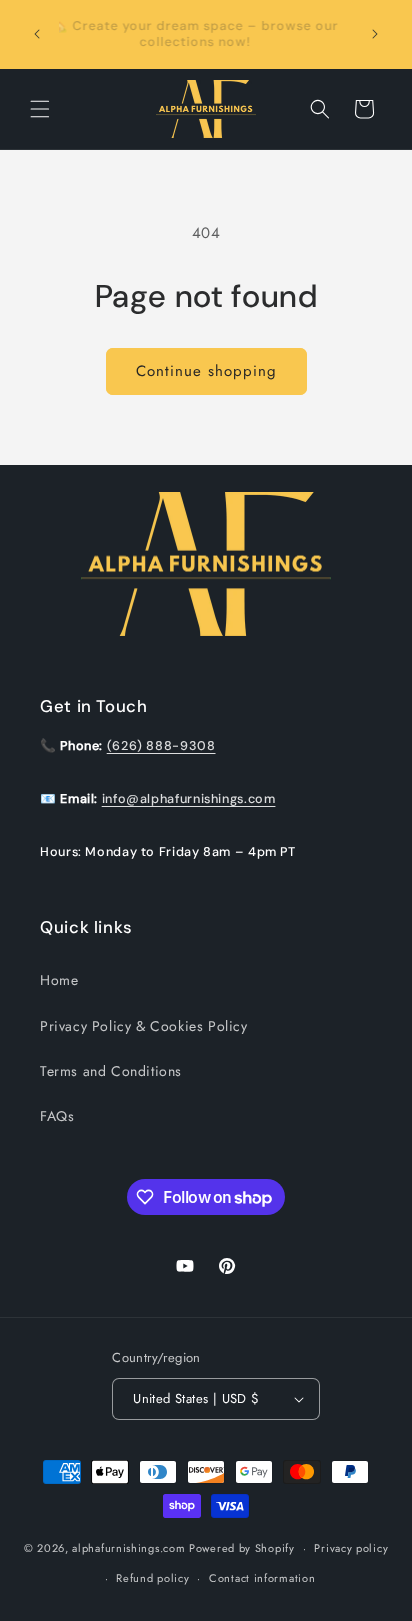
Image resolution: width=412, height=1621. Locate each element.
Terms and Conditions (111, 1071)
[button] (40, 109)
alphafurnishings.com (128, 1548)
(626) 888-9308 (161, 746)
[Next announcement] (375, 34)
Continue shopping (206, 371)
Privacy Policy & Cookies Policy (144, 1026)
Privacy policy (351, 1548)
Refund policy (152, 1578)
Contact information (262, 1578)
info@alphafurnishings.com (189, 799)
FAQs (57, 1116)
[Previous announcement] (37, 34)
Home (59, 980)
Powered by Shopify (242, 1548)
